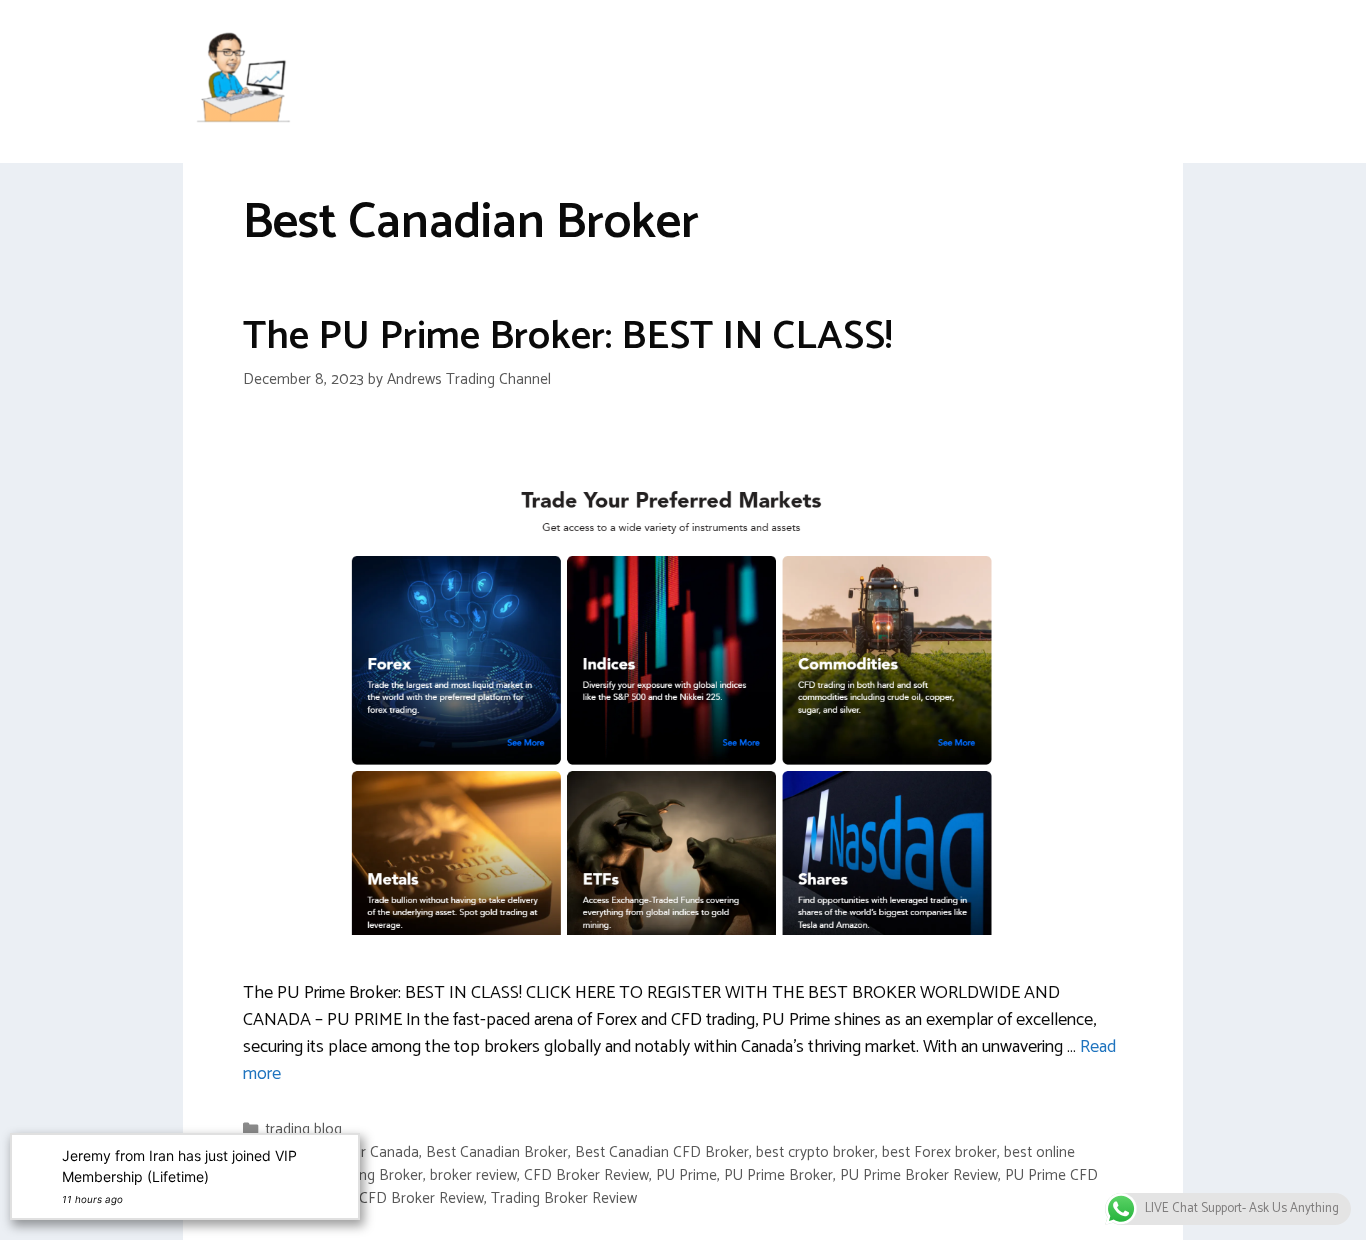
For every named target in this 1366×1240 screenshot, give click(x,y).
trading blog (303, 1129)
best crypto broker (815, 1152)
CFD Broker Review (586, 1175)
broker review (473, 1175)
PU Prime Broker (778, 1175)
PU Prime (686, 1175)
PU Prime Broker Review (919, 1175)
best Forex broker (939, 1152)
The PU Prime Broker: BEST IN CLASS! (567, 337)
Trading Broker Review (564, 1198)
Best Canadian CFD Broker (662, 1152)
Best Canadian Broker (497, 1152)
